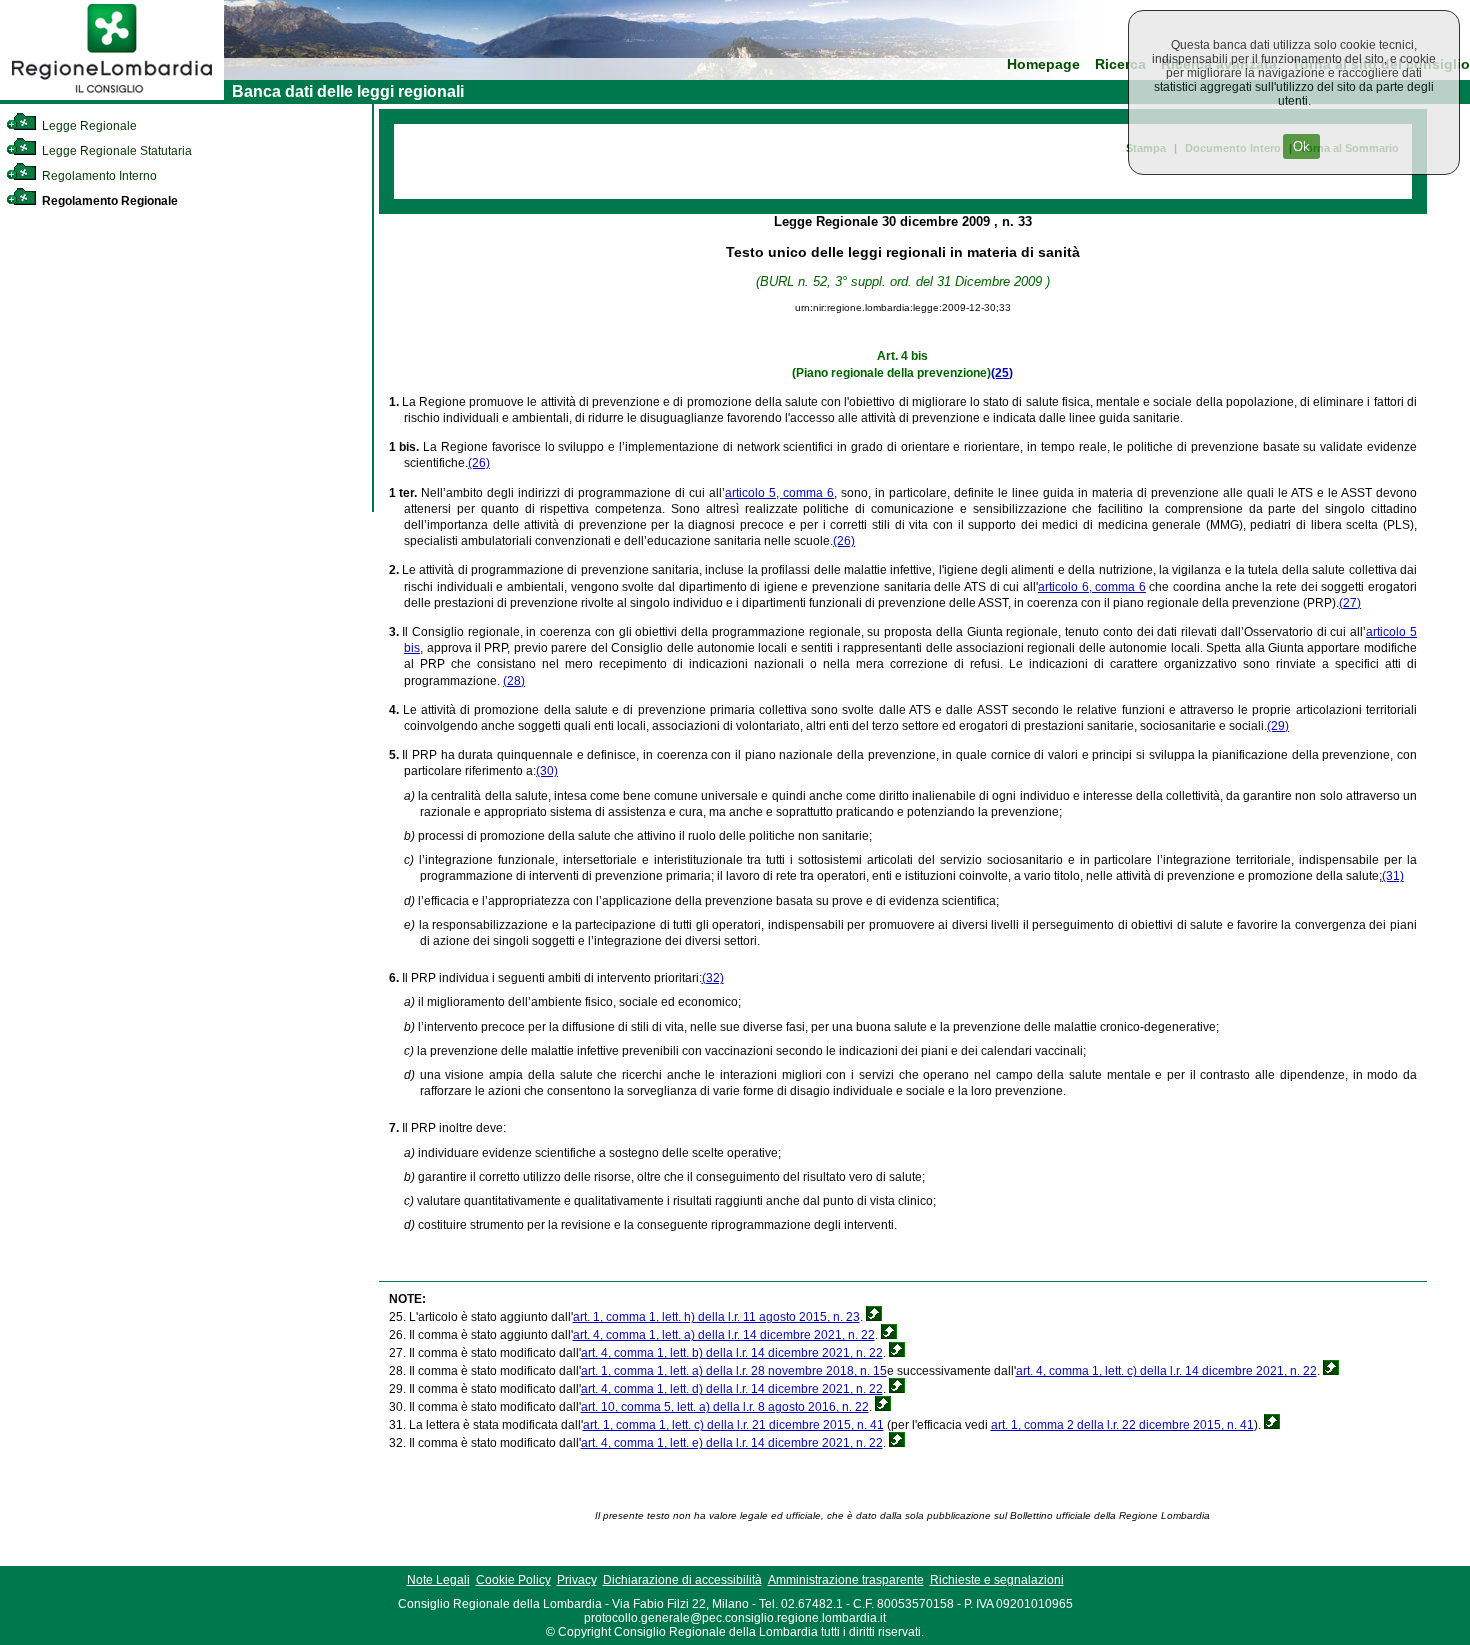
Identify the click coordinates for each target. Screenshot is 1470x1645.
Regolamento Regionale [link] (108, 201)
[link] (112, 96)
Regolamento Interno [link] (98, 176)
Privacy (577, 1580)
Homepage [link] (1043, 64)
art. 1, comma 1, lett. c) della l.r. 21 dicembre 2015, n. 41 (733, 1425)
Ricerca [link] (1120, 64)
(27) (1350, 603)
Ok (1301, 146)
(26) (479, 463)
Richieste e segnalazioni (997, 1580)
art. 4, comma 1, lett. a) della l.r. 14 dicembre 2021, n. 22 (724, 1335)
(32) (713, 978)
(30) (547, 771)
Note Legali (438, 1580)
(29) (1278, 726)
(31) (1393, 876)
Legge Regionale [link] (88, 126)
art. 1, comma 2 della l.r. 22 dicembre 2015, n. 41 (1122, 1425)
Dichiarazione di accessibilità (682, 1580)
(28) (514, 681)
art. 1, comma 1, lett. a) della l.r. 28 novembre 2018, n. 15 (734, 1371)
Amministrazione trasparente (846, 1580)
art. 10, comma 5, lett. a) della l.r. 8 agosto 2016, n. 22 (725, 1407)
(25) (1002, 373)
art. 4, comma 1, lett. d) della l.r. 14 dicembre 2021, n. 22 (732, 1389)
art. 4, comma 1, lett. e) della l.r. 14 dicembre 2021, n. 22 (732, 1443)
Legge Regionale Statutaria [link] (115, 151)
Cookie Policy (513, 1580)
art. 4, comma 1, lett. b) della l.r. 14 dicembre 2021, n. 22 (732, 1353)
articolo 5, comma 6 (779, 493)
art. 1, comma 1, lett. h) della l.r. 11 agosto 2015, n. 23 (716, 1317)
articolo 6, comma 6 (1092, 587)
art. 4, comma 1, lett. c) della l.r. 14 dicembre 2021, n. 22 (1166, 1371)
